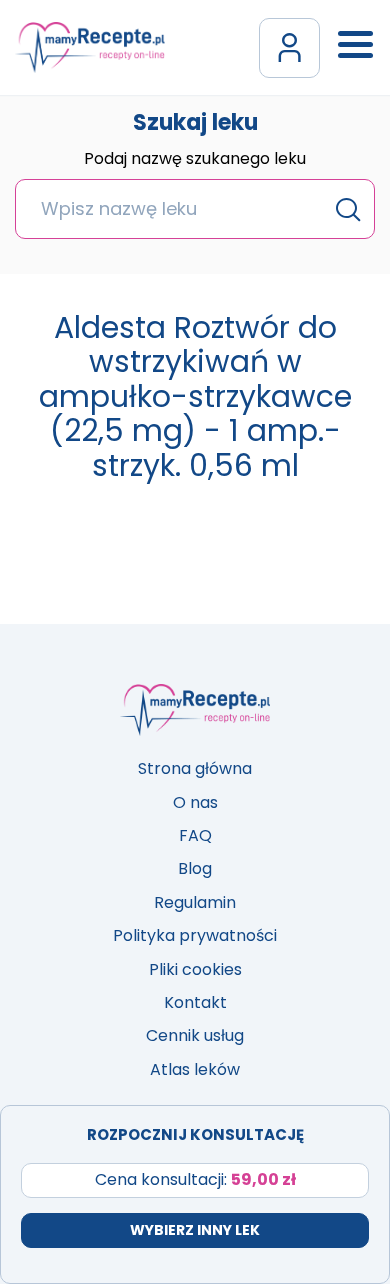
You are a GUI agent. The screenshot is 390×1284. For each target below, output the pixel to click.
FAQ (195, 835)
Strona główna (195, 768)
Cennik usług (195, 1035)
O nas (195, 802)
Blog (195, 868)
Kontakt (195, 1002)
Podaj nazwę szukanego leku (195, 160)
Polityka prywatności (195, 935)
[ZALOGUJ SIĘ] (289, 48)
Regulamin (195, 902)
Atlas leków (195, 1069)
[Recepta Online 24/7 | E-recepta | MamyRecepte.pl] (90, 47)
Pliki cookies (195, 969)
